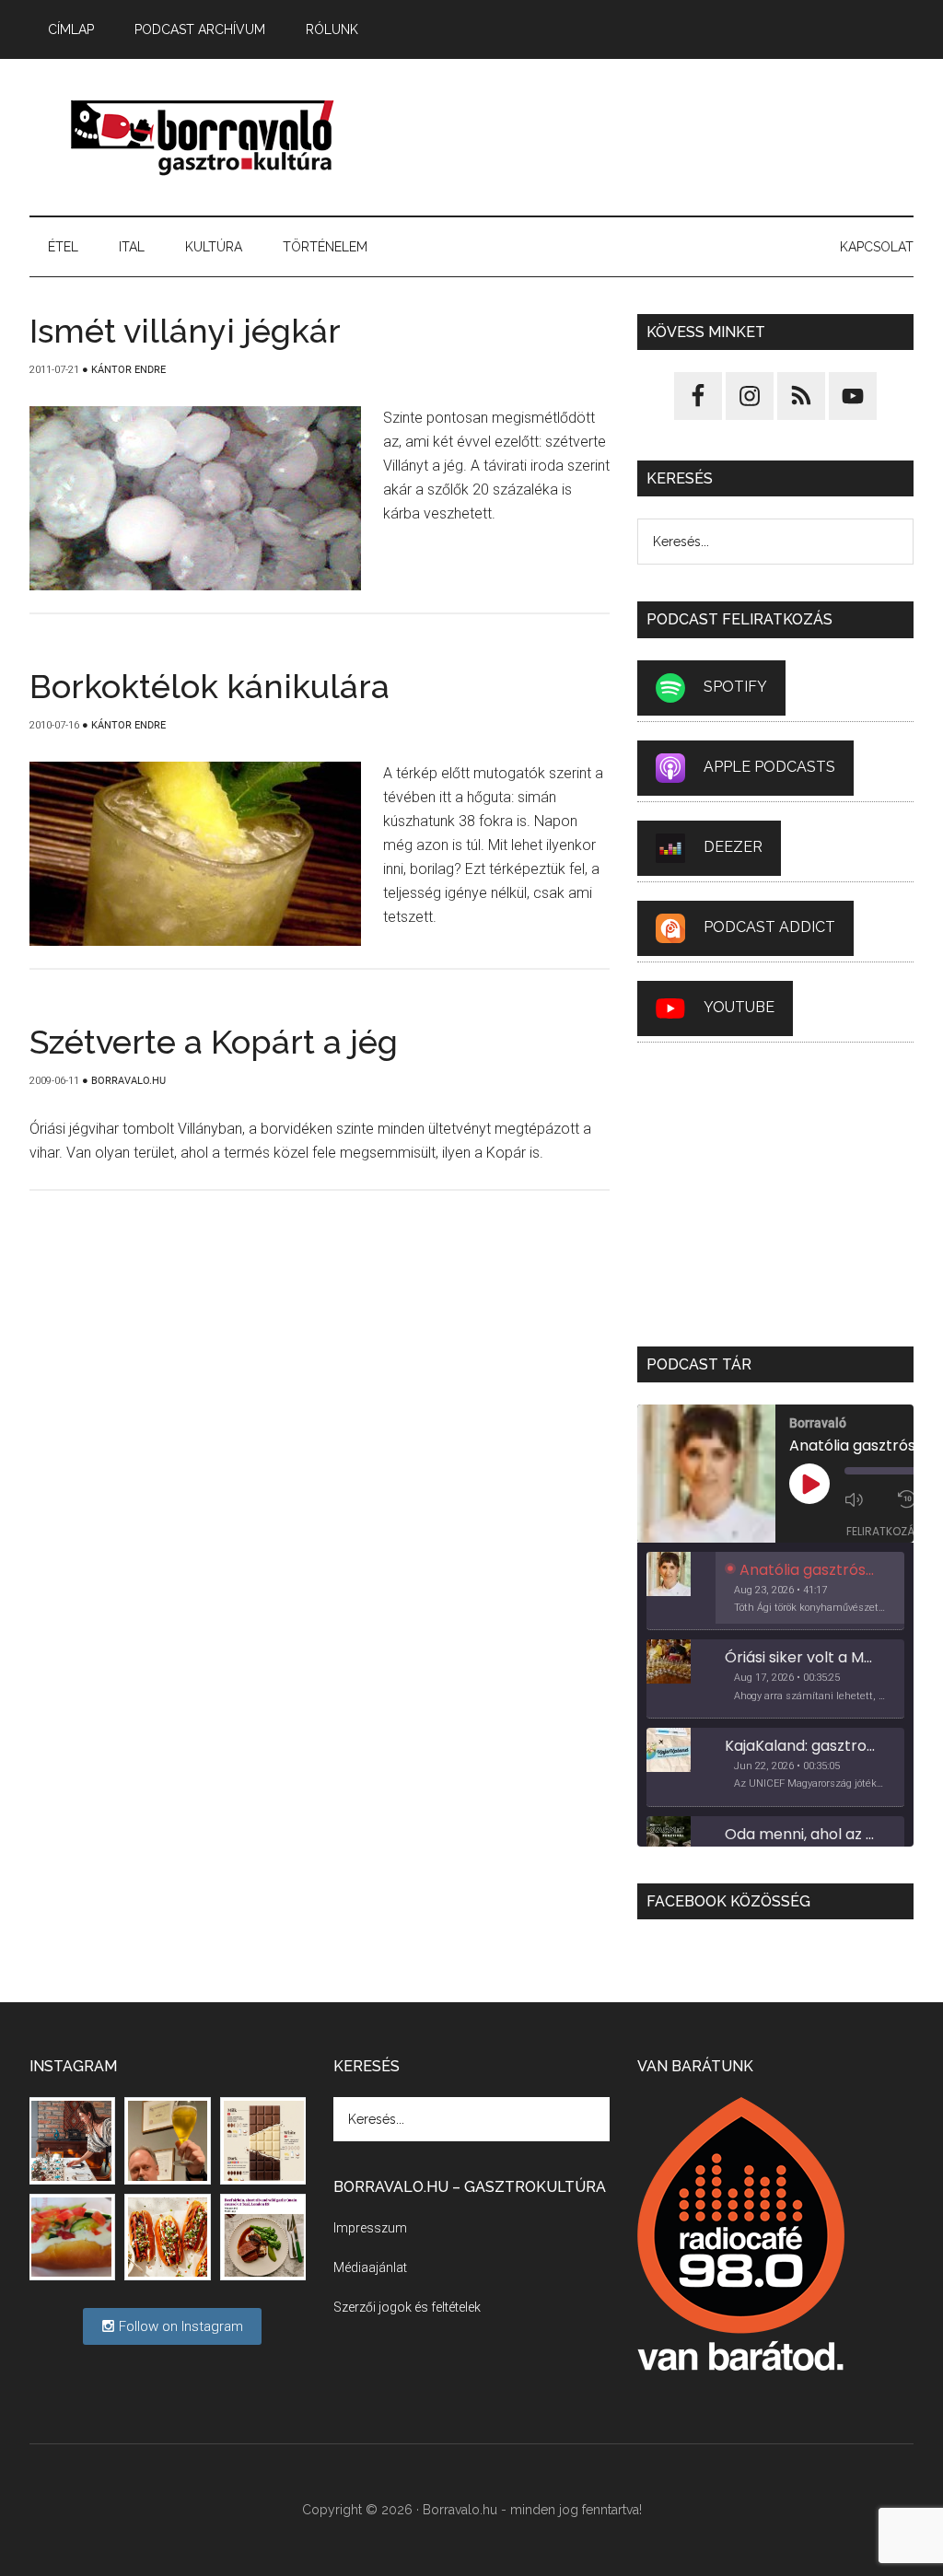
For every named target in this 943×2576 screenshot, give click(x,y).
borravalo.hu (204, 137)
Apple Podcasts (769, 767)
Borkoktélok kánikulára (210, 686)
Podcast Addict (769, 927)
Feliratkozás (884, 1531)
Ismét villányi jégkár (185, 331)
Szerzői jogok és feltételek (407, 2307)
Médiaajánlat (370, 2267)
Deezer (733, 847)
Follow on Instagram (179, 2326)
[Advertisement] (651, 137)
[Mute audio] (867, 1499)
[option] (775, 1591)
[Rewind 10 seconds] (909, 1499)
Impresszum (370, 2228)
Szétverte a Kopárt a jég (214, 1042)
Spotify (735, 687)
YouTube (739, 1007)
